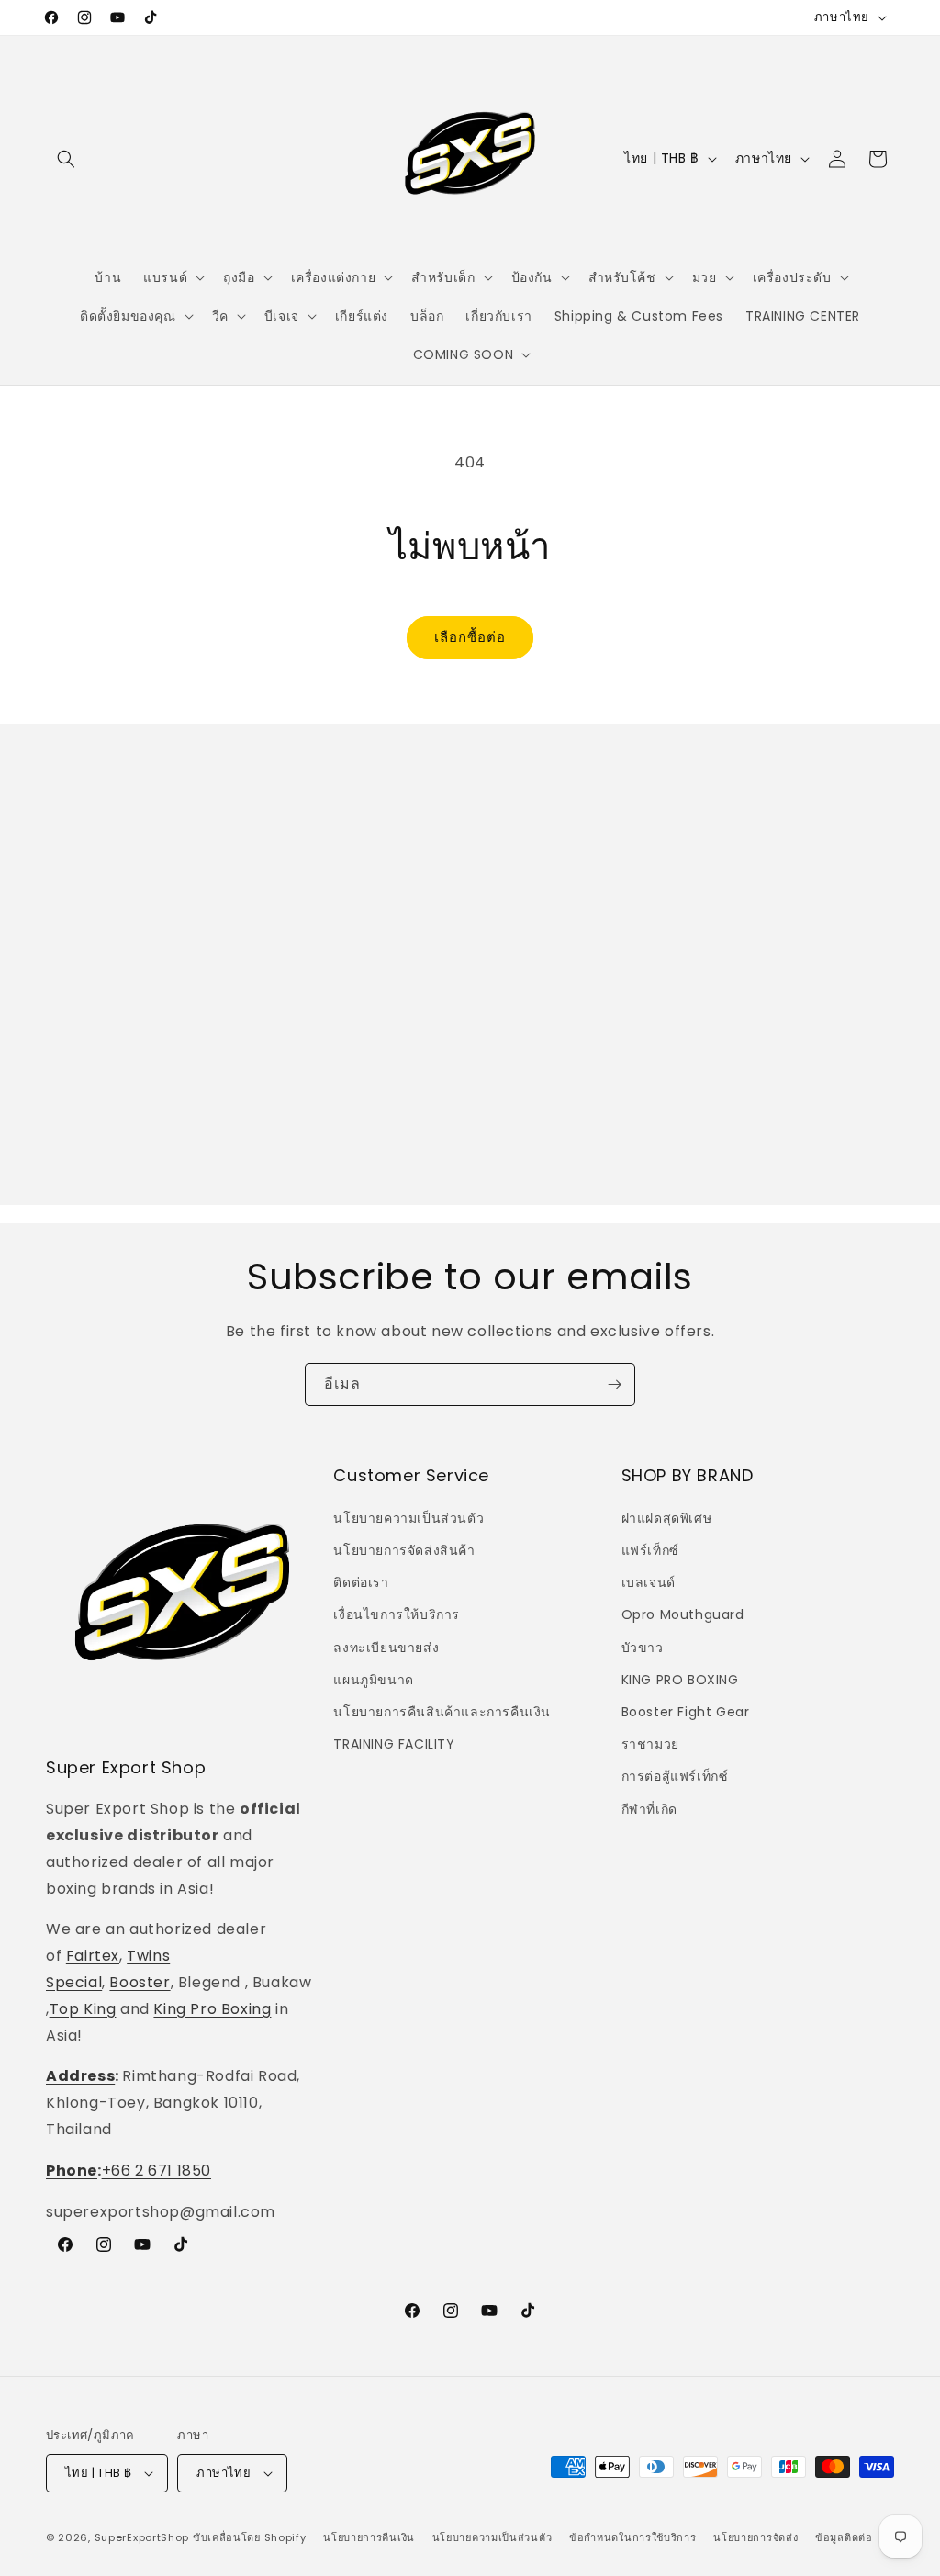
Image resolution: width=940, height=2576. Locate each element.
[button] (66, 159)
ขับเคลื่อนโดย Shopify (250, 2537)
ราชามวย (650, 1744)
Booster (140, 1982)
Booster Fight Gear (686, 1712)
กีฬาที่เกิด (649, 1809)
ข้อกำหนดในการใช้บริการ (633, 2537)
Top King (83, 2009)
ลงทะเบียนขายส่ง (386, 1648)
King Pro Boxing (212, 2009)
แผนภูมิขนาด (373, 1680)
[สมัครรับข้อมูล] (614, 1384)
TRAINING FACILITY (394, 1744)
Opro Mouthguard (683, 1614)
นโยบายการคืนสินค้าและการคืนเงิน (442, 1712)
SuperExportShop (142, 2537)
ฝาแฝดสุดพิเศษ (667, 1518)
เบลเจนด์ (649, 1582)
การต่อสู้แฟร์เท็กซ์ (675, 1776)
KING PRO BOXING (680, 1680)
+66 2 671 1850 (157, 2171)
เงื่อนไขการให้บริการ (397, 1614)
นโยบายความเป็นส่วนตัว (408, 1518)
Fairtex (93, 1956)
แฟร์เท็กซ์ (650, 1550)
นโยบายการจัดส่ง (755, 2537)
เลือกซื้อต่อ (470, 637)
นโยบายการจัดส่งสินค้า (404, 1550)
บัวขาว (643, 1648)
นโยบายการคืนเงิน (369, 2537)
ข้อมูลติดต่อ (844, 2537)
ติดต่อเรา (361, 1582)
